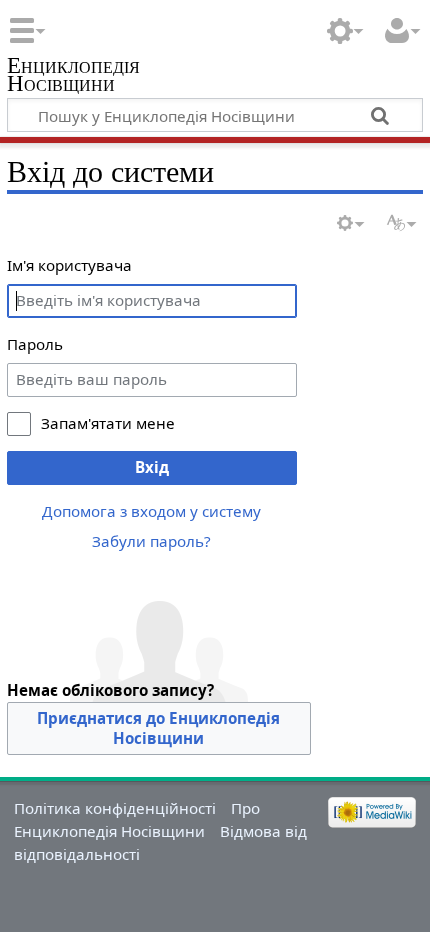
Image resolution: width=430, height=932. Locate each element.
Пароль (35, 344)
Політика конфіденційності (115, 808)
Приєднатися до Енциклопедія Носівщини (158, 728)
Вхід (152, 467)
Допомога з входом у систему (151, 511)
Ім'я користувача (69, 265)
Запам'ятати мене (108, 423)
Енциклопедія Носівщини (73, 76)
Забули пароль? (151, 541)
